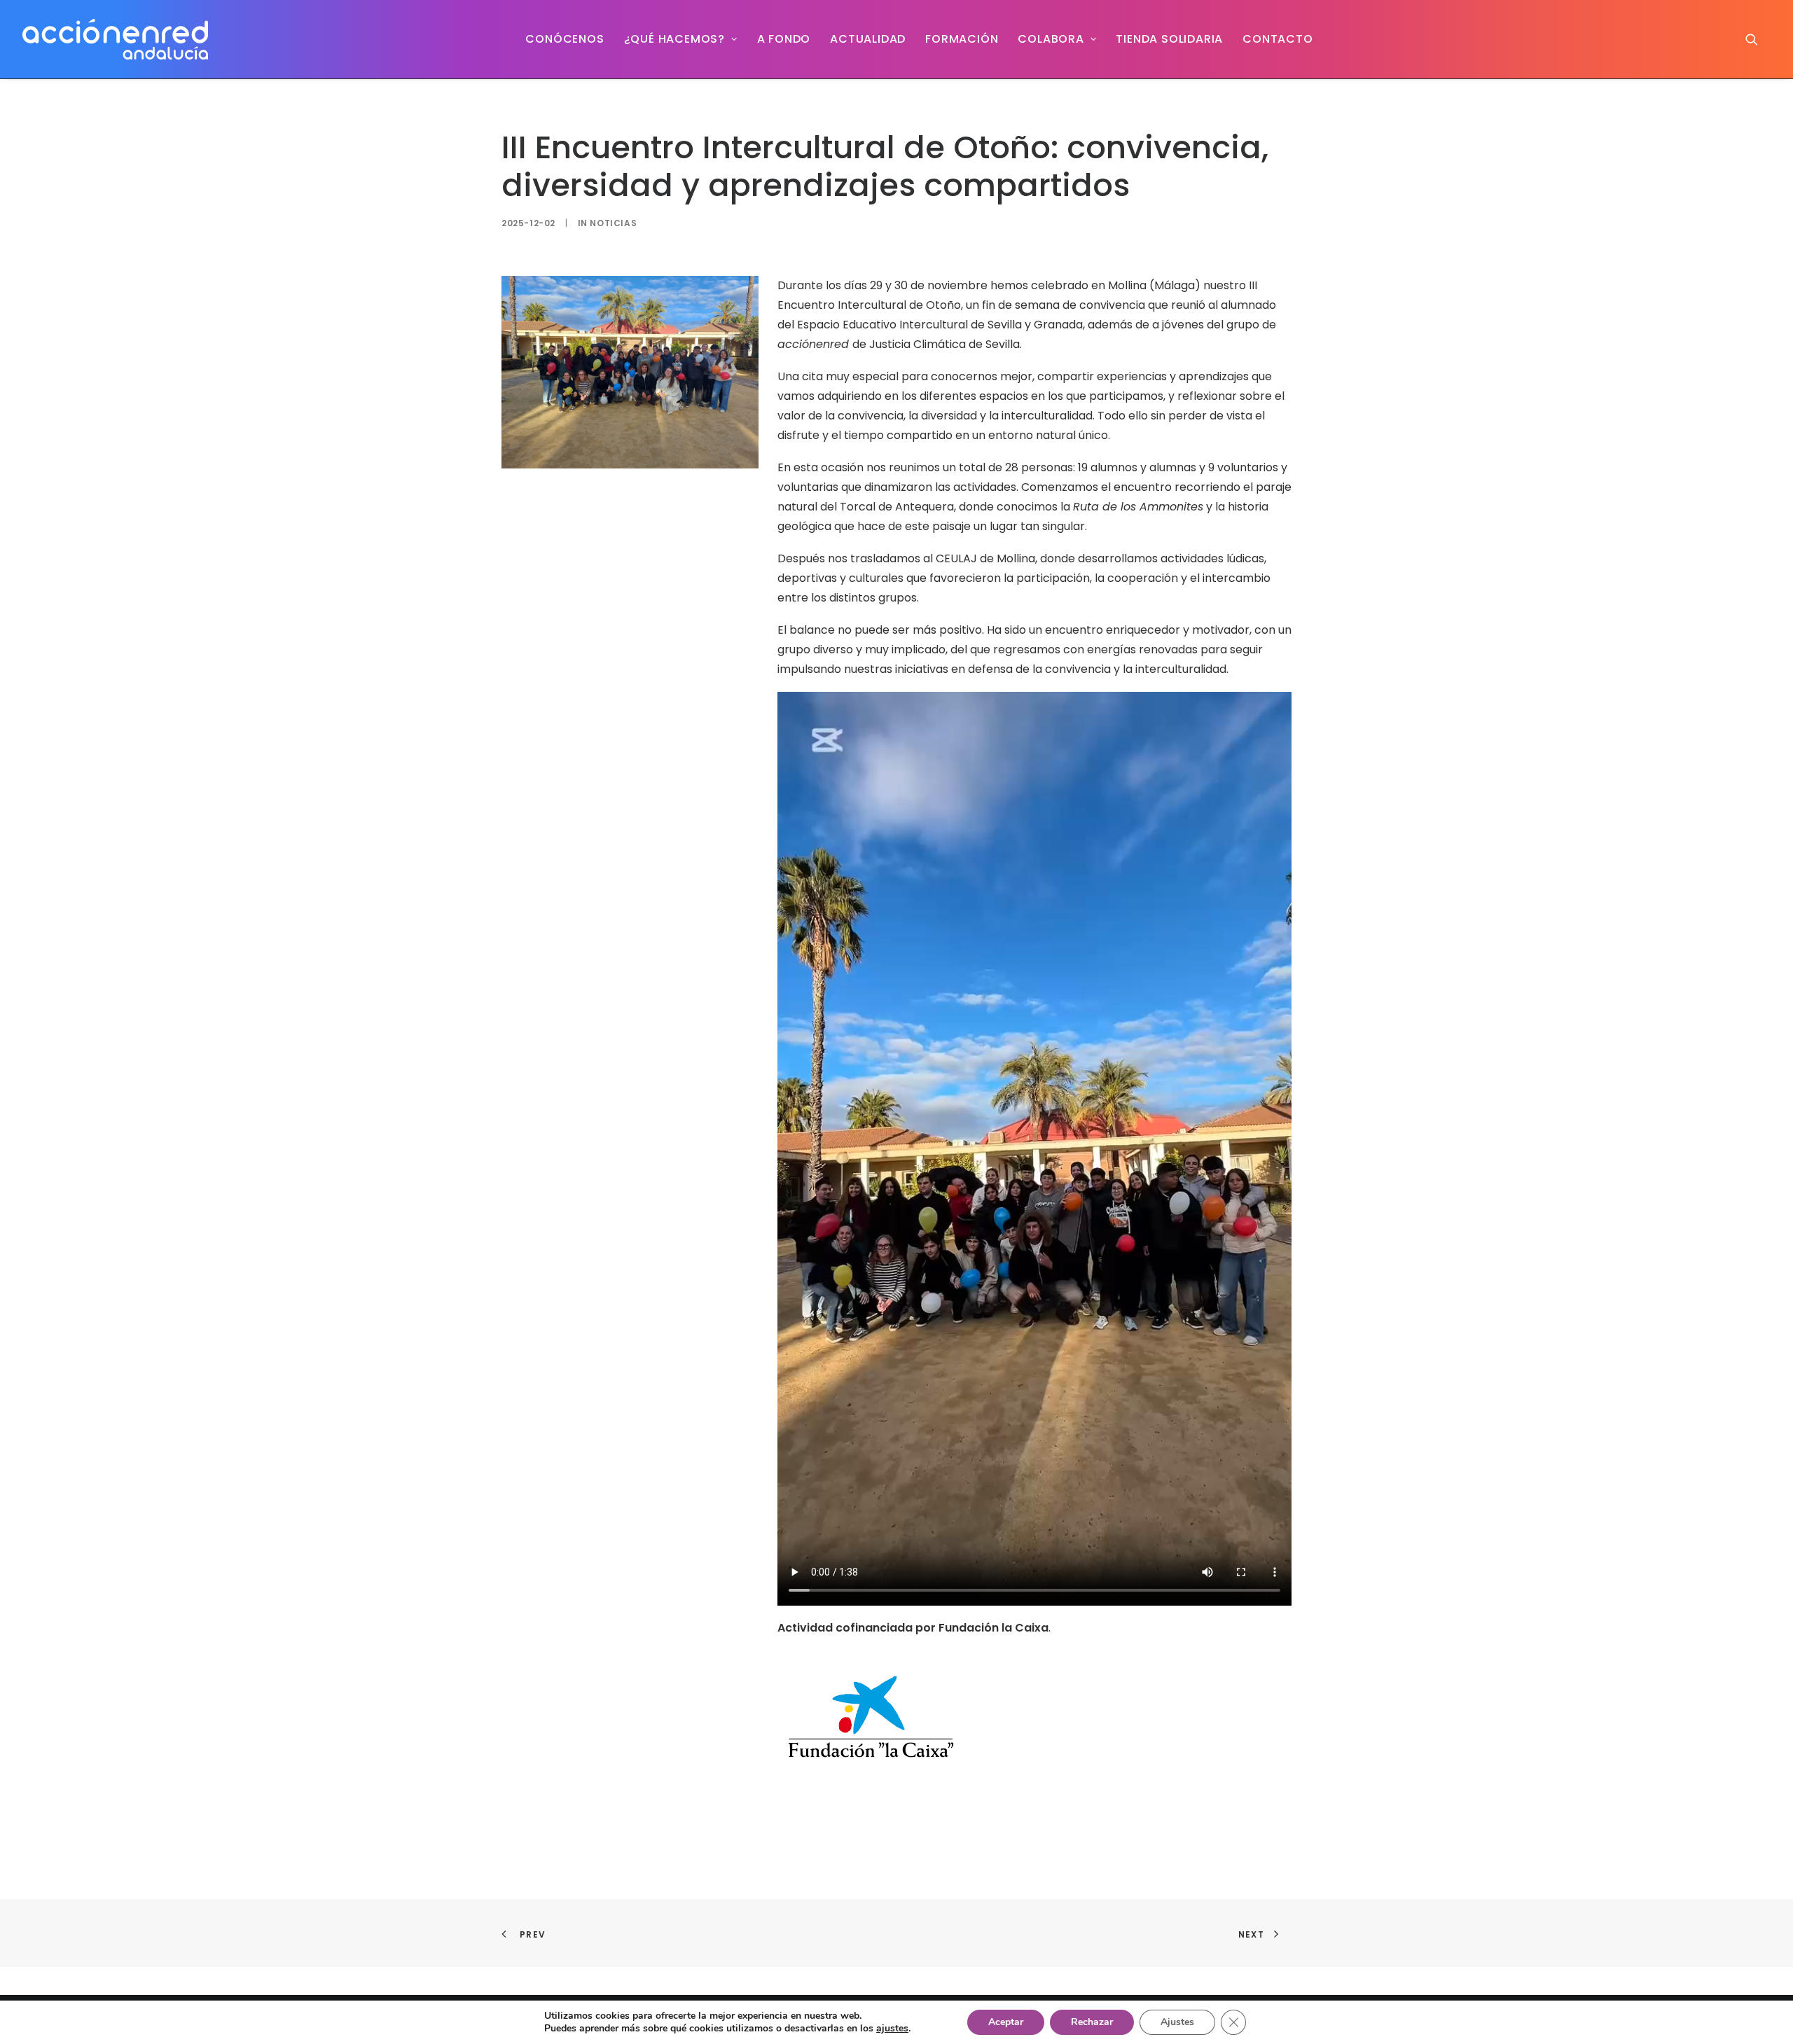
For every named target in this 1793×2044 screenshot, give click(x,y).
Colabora (1051, 39)
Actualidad (868, 39)
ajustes (892, 2029)
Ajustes (1177, 2022)
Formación (962, 39)
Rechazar (1092, 2022)
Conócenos (565, 39)
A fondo (784, 39)
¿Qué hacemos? (674, 39)
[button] (1758, 39)
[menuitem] (565, 39)
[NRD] (115, 39)
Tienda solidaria (1169, 39)
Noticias (613, 223)
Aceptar (1006, 2022)
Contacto (1278, 39)
